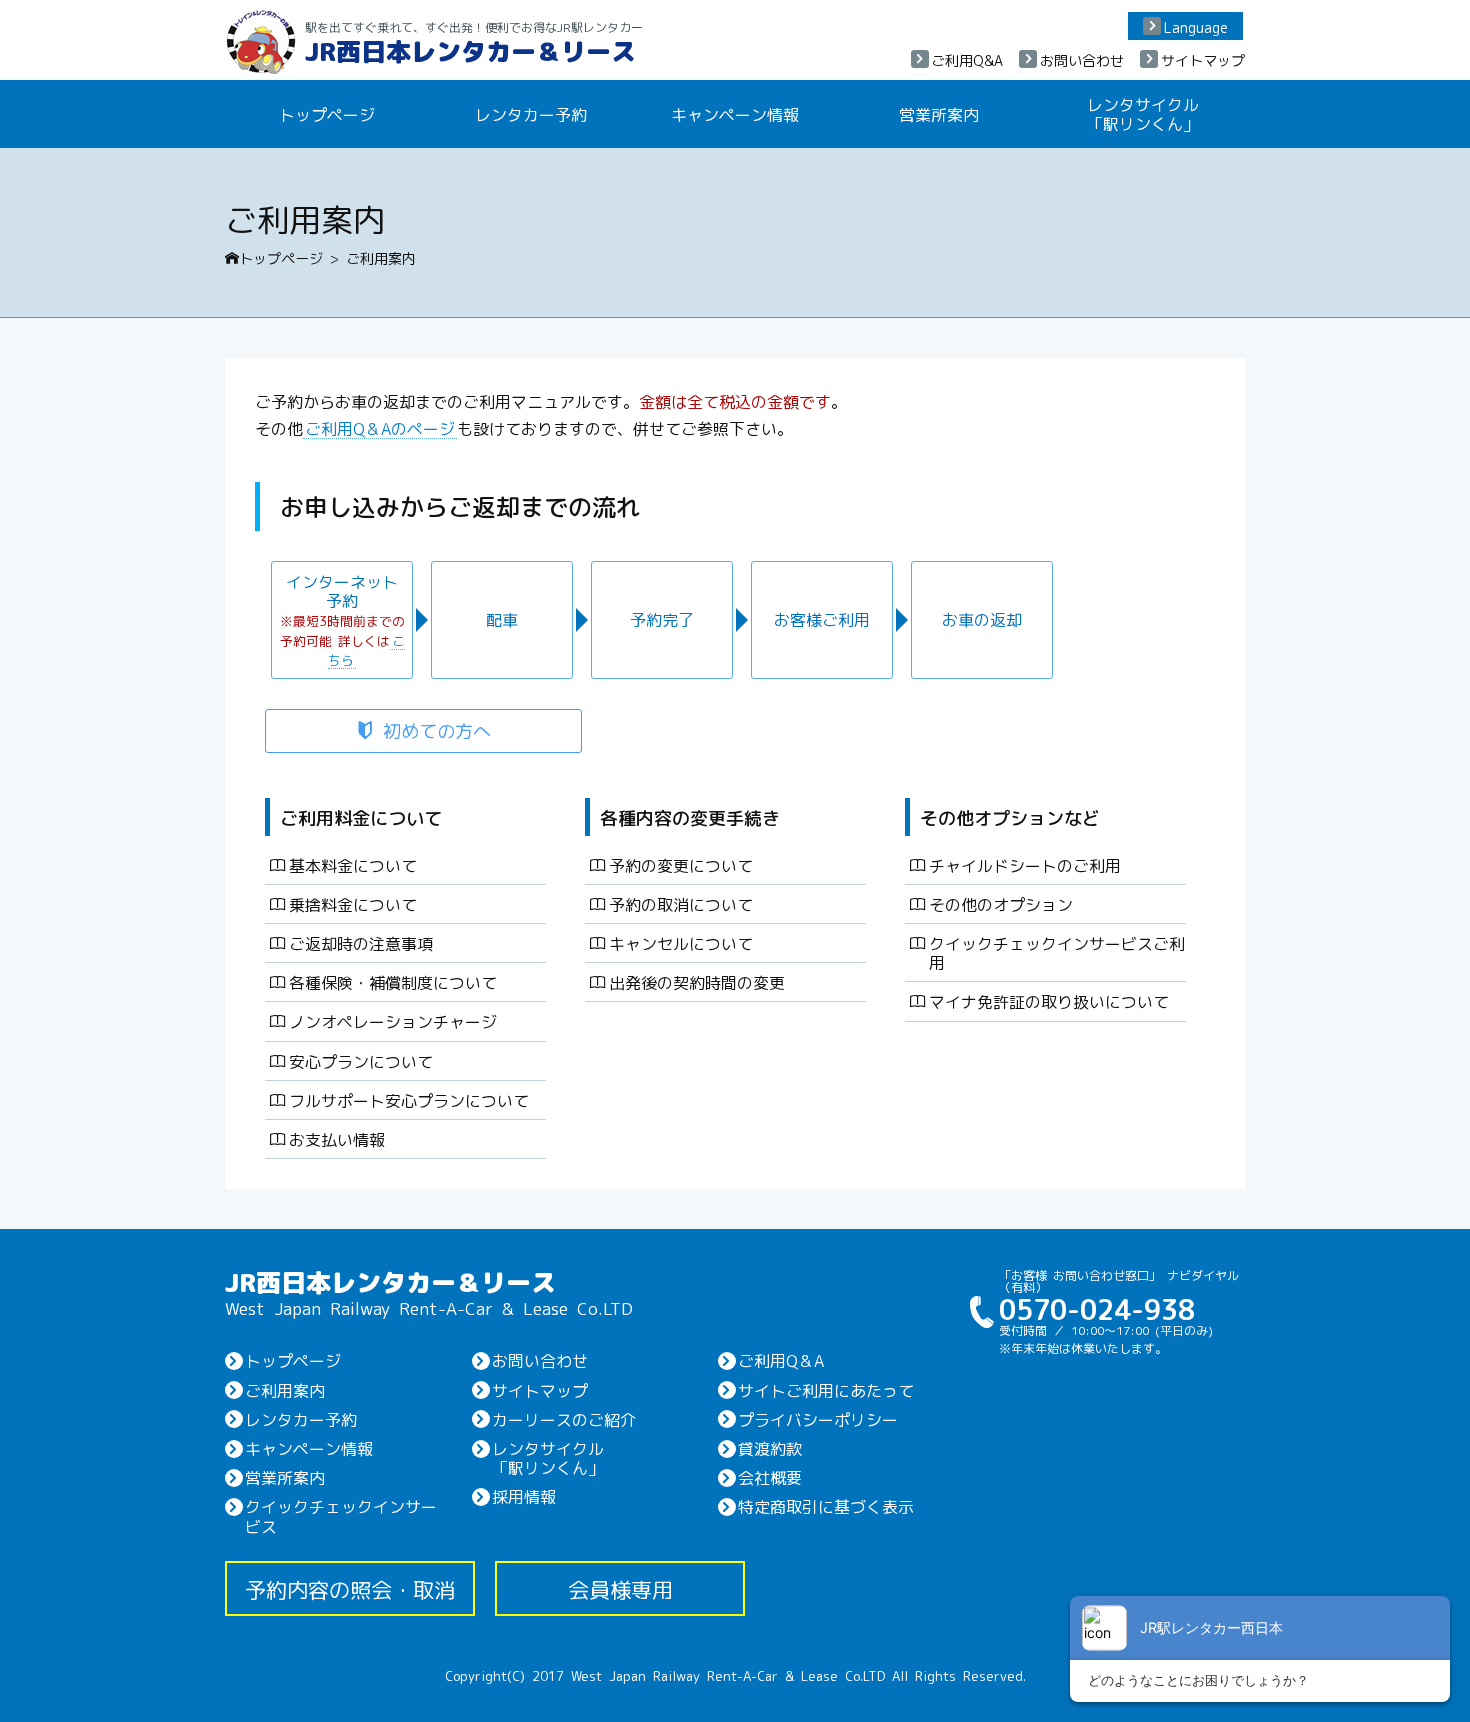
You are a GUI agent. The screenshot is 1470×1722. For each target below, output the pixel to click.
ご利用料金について (361, 817)
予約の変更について (681, 865)
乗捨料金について (353, 904)
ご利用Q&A (967, 60)
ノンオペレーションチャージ (393, 1021)
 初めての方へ (423, 730)
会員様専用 (620, 1588)
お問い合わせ (1082, 60)
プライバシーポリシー (818, 1419)
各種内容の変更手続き (690, 817)
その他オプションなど (1010, 817)
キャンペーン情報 (735, 114)
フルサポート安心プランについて (409, 1100)
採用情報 (524, 1496)
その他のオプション (1001, 904)
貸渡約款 (770, 1448)
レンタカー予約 (531, 114)
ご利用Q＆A (781, 1360)
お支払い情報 (337, 1139)
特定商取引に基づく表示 (826, 1506)
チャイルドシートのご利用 (1025, 865)
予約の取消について (681, 904)
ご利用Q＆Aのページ (380, 428)
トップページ (327, 114)
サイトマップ (1203, 60)
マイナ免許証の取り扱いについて (1049, 1001)
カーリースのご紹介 (564, 1419)
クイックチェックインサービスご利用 (1057, 952)
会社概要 (770, 1477)
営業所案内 (939, 114)
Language (1196, 27)
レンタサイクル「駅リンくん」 (1143, 113)
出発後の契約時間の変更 (697, 982)
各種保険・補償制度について (393, 982)
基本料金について (353, 865)
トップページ (274, 258)
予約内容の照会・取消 (350, 1588)
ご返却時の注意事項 (361, 943)
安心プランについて (361, 1061)
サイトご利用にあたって (826, 1390)
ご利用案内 (285, 1390)
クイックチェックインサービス (341, 1515)
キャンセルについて (681, 943)
